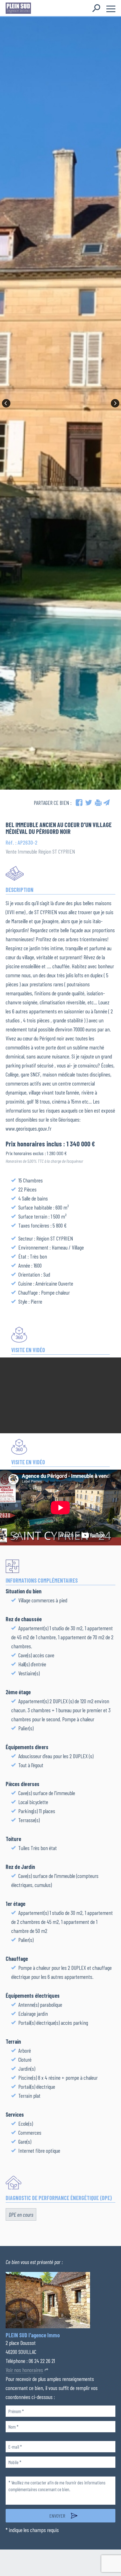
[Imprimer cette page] (98, 803)
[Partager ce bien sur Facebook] (79, 803)
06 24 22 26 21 (42, 2361)
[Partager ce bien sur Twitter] (89, 803)
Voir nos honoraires (24, 2370)
